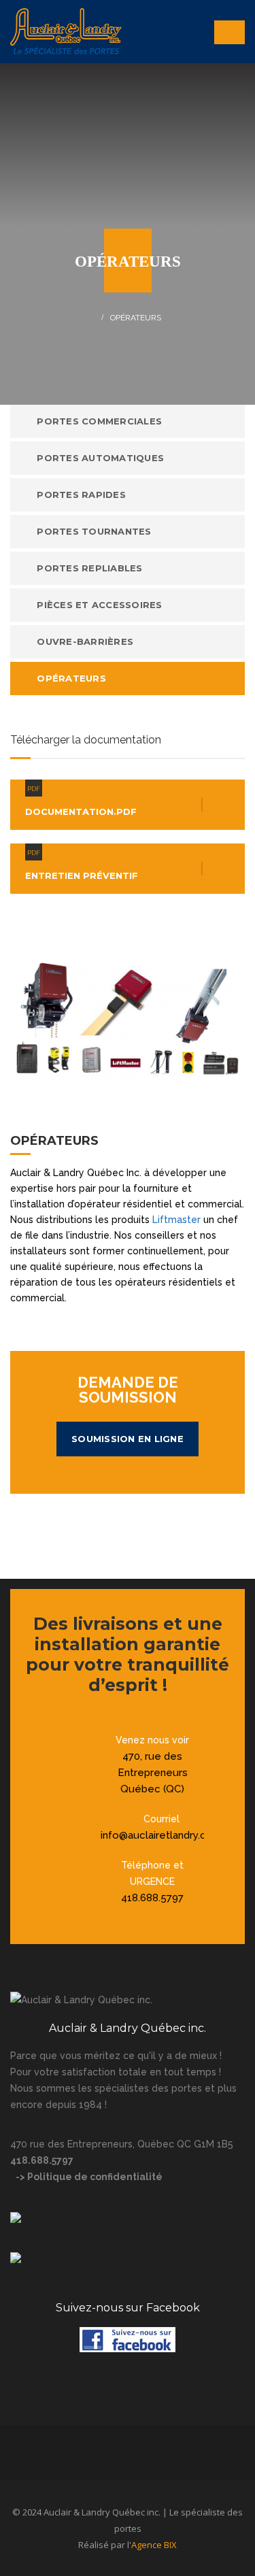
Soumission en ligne (128, 1439)
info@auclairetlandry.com (161, 1835)
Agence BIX (154, 2545)
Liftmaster (176, 1220)
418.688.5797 (152, 1898)
